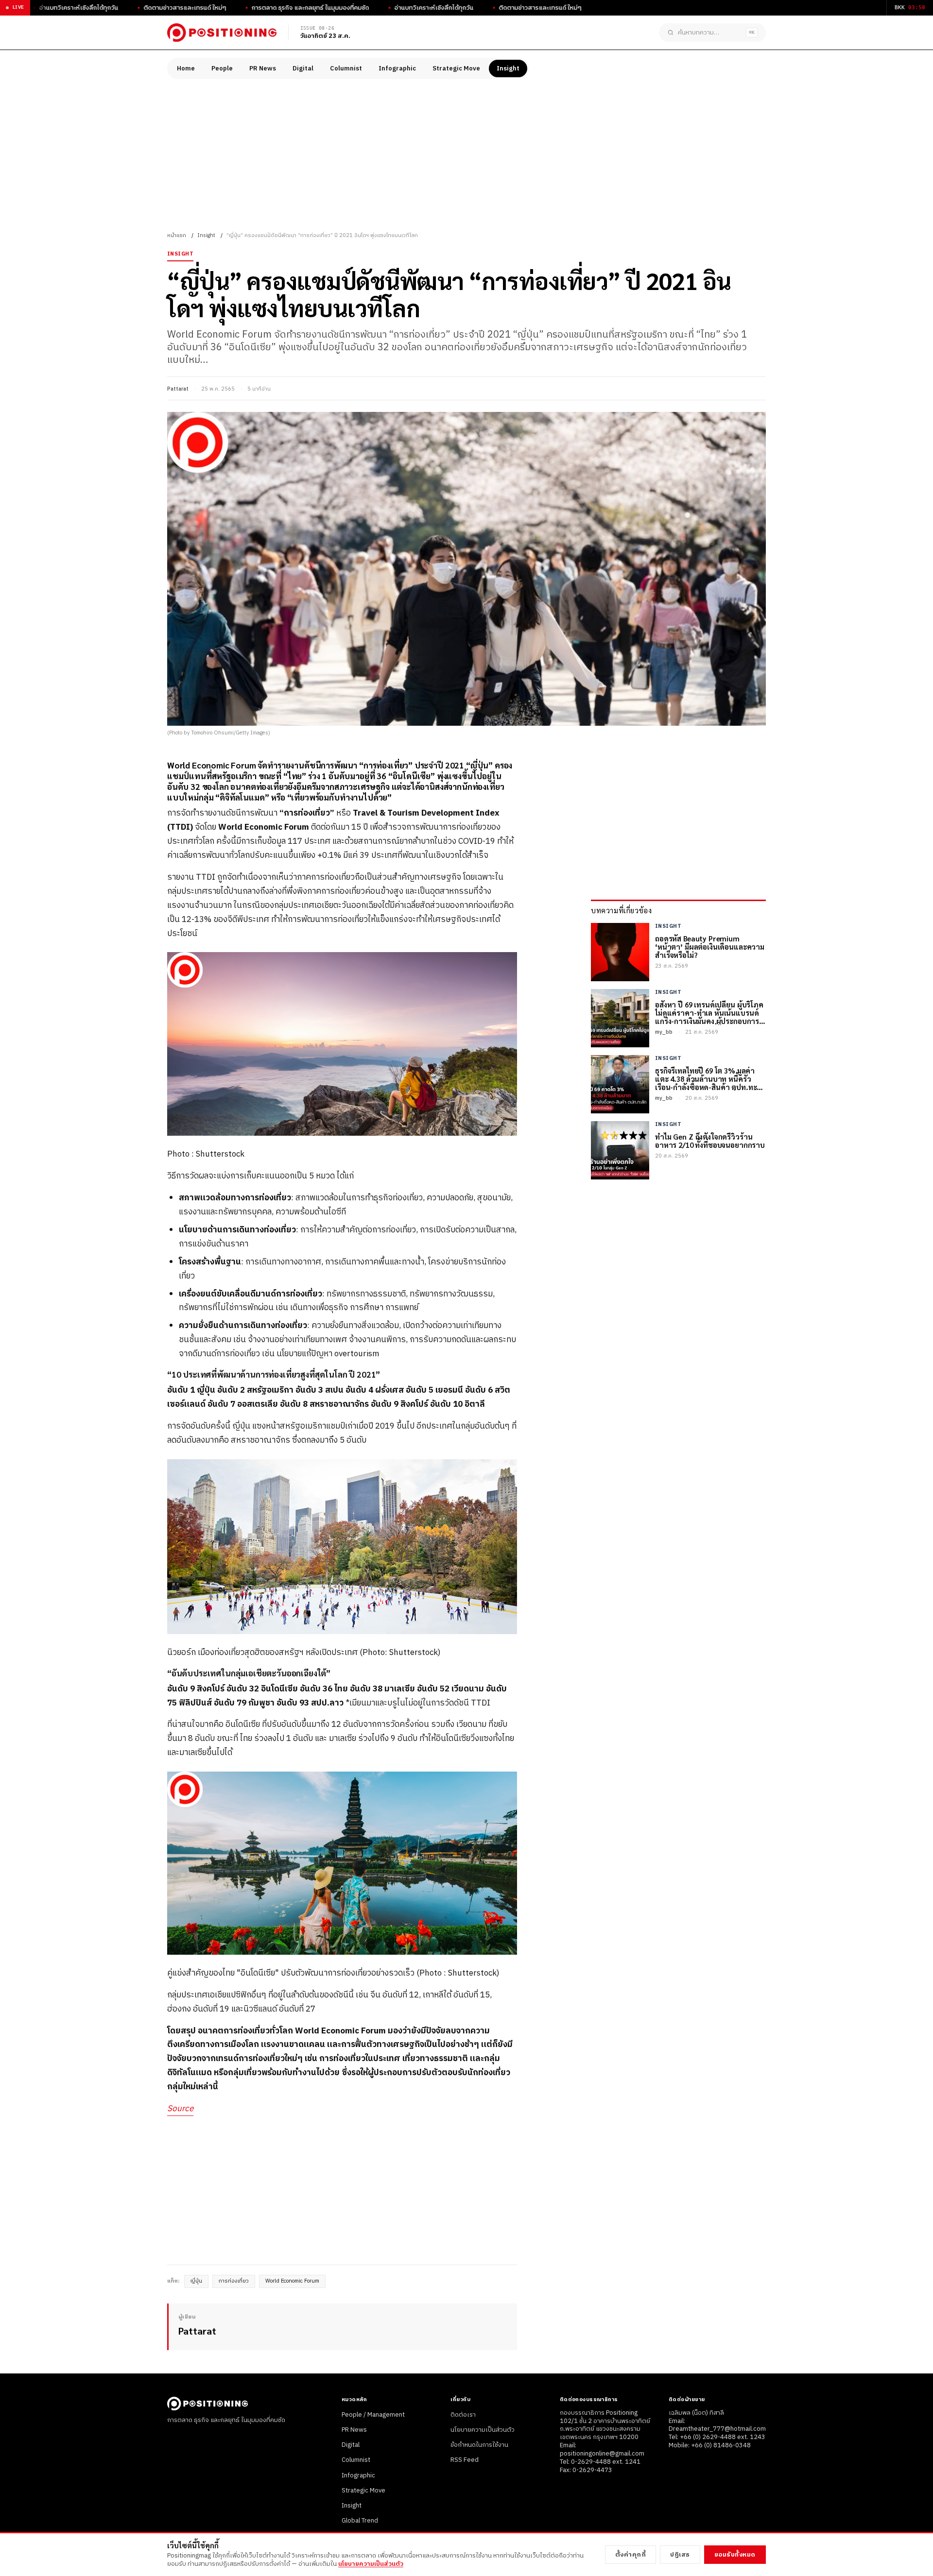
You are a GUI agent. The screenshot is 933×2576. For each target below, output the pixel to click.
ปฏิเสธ (680, 2555)
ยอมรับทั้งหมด (735, 2555)
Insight (508, 68)
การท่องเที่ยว (234, 2281)
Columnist (346, 68)
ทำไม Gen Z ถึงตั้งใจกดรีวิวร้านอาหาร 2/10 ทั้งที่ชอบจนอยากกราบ (710, 1141)
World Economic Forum (292, 2281)
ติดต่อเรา (463, 2415)
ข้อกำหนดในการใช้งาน (479, 2445)
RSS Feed (465, 2460)
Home (186, 68)
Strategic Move (456, 68)
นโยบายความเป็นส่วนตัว (483, 2430)
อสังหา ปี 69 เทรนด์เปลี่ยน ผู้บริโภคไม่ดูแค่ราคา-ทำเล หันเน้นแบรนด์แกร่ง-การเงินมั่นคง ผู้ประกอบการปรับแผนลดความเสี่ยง (709, 1013)
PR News (263, 68)
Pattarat (178, 389)
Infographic (397, 68)
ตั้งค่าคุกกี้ (631, 2555)
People (222, 68)
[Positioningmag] (222, 33)
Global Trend (360, 2521)
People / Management (373, 2415)
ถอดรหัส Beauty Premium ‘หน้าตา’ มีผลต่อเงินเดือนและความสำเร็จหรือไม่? (710, 947)
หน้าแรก (177, 236)
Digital (303, 68)
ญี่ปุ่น (196, 2281)
